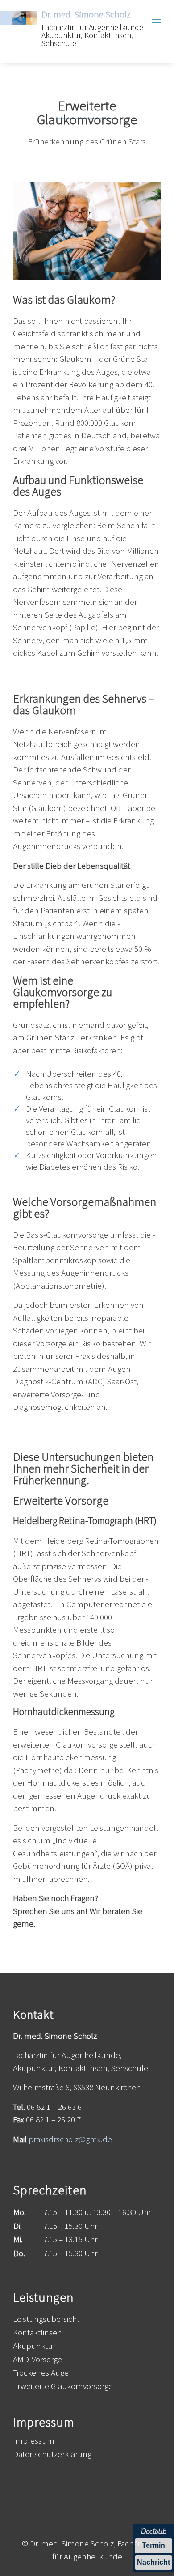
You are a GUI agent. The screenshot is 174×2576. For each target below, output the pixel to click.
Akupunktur (34, 2347)
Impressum (34, 2442)
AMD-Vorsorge (37, 2360)
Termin (153, 2545)
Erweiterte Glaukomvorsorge (63, 2387)
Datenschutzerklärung (52, 2455)
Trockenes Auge (41, 2374)
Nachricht (153, 2562)
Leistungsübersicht (46, 2320)
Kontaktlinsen (37, 2333)
